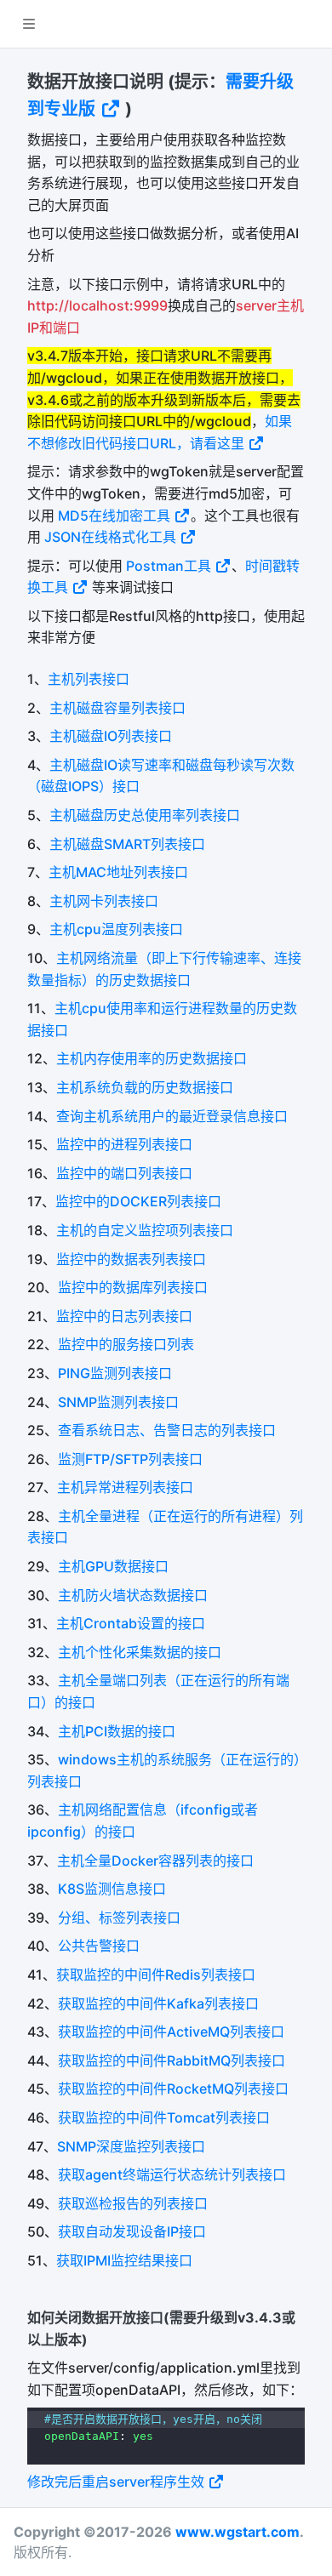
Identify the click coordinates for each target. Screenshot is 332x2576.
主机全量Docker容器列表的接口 (155, 1861)
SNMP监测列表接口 (118, 1402)
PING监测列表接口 (115, 1373)
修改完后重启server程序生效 (117, 2482)
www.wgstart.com (238, 2532)
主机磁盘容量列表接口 (117, 708)
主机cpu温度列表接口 (116, 929)
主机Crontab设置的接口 (131, 1623)
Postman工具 (170, 566)
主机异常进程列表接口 (125, 1487)
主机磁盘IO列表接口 (111, 736)
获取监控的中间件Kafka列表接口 (158, 2003)
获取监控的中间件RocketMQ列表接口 (173, 2089)
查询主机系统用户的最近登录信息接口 (172, 1116)
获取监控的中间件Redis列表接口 (156, 1975)
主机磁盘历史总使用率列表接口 (145, 815)
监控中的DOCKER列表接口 (138, 1201)
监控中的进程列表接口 (124, 1144)
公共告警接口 (99, 1946)
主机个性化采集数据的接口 (140, 1652)
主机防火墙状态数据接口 (133, 1595)
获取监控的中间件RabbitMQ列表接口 (172, 2060)
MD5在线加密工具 (116, 516)
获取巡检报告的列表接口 (133, 2203)
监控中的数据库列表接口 (133, 1287)
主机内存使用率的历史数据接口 (152, 1058)
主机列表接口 (89, 679)
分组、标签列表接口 (119, 1918)
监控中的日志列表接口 (124, 1316)
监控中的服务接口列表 (126, 1344)
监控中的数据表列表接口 (131, 1259)
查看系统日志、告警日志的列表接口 (167, 1430)
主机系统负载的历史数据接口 (145, 1087)
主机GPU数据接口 (113, 1566)
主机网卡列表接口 (104, 901)
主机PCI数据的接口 (117, 1731)
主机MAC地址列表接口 (118, 872)
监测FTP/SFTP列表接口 (130, 1459)
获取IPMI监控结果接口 (124, 2260)
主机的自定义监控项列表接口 (145, 1230)
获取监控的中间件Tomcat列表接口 (164, 2117)
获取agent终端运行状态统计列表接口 (172, 2174)
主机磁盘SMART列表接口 (127, 844)
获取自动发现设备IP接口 (132, 2231)
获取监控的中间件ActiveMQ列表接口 (171, 2032)
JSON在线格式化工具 (112, 537)
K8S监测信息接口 (112, 1889)
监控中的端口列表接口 (124, 1173)
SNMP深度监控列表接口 (131, 2146)
